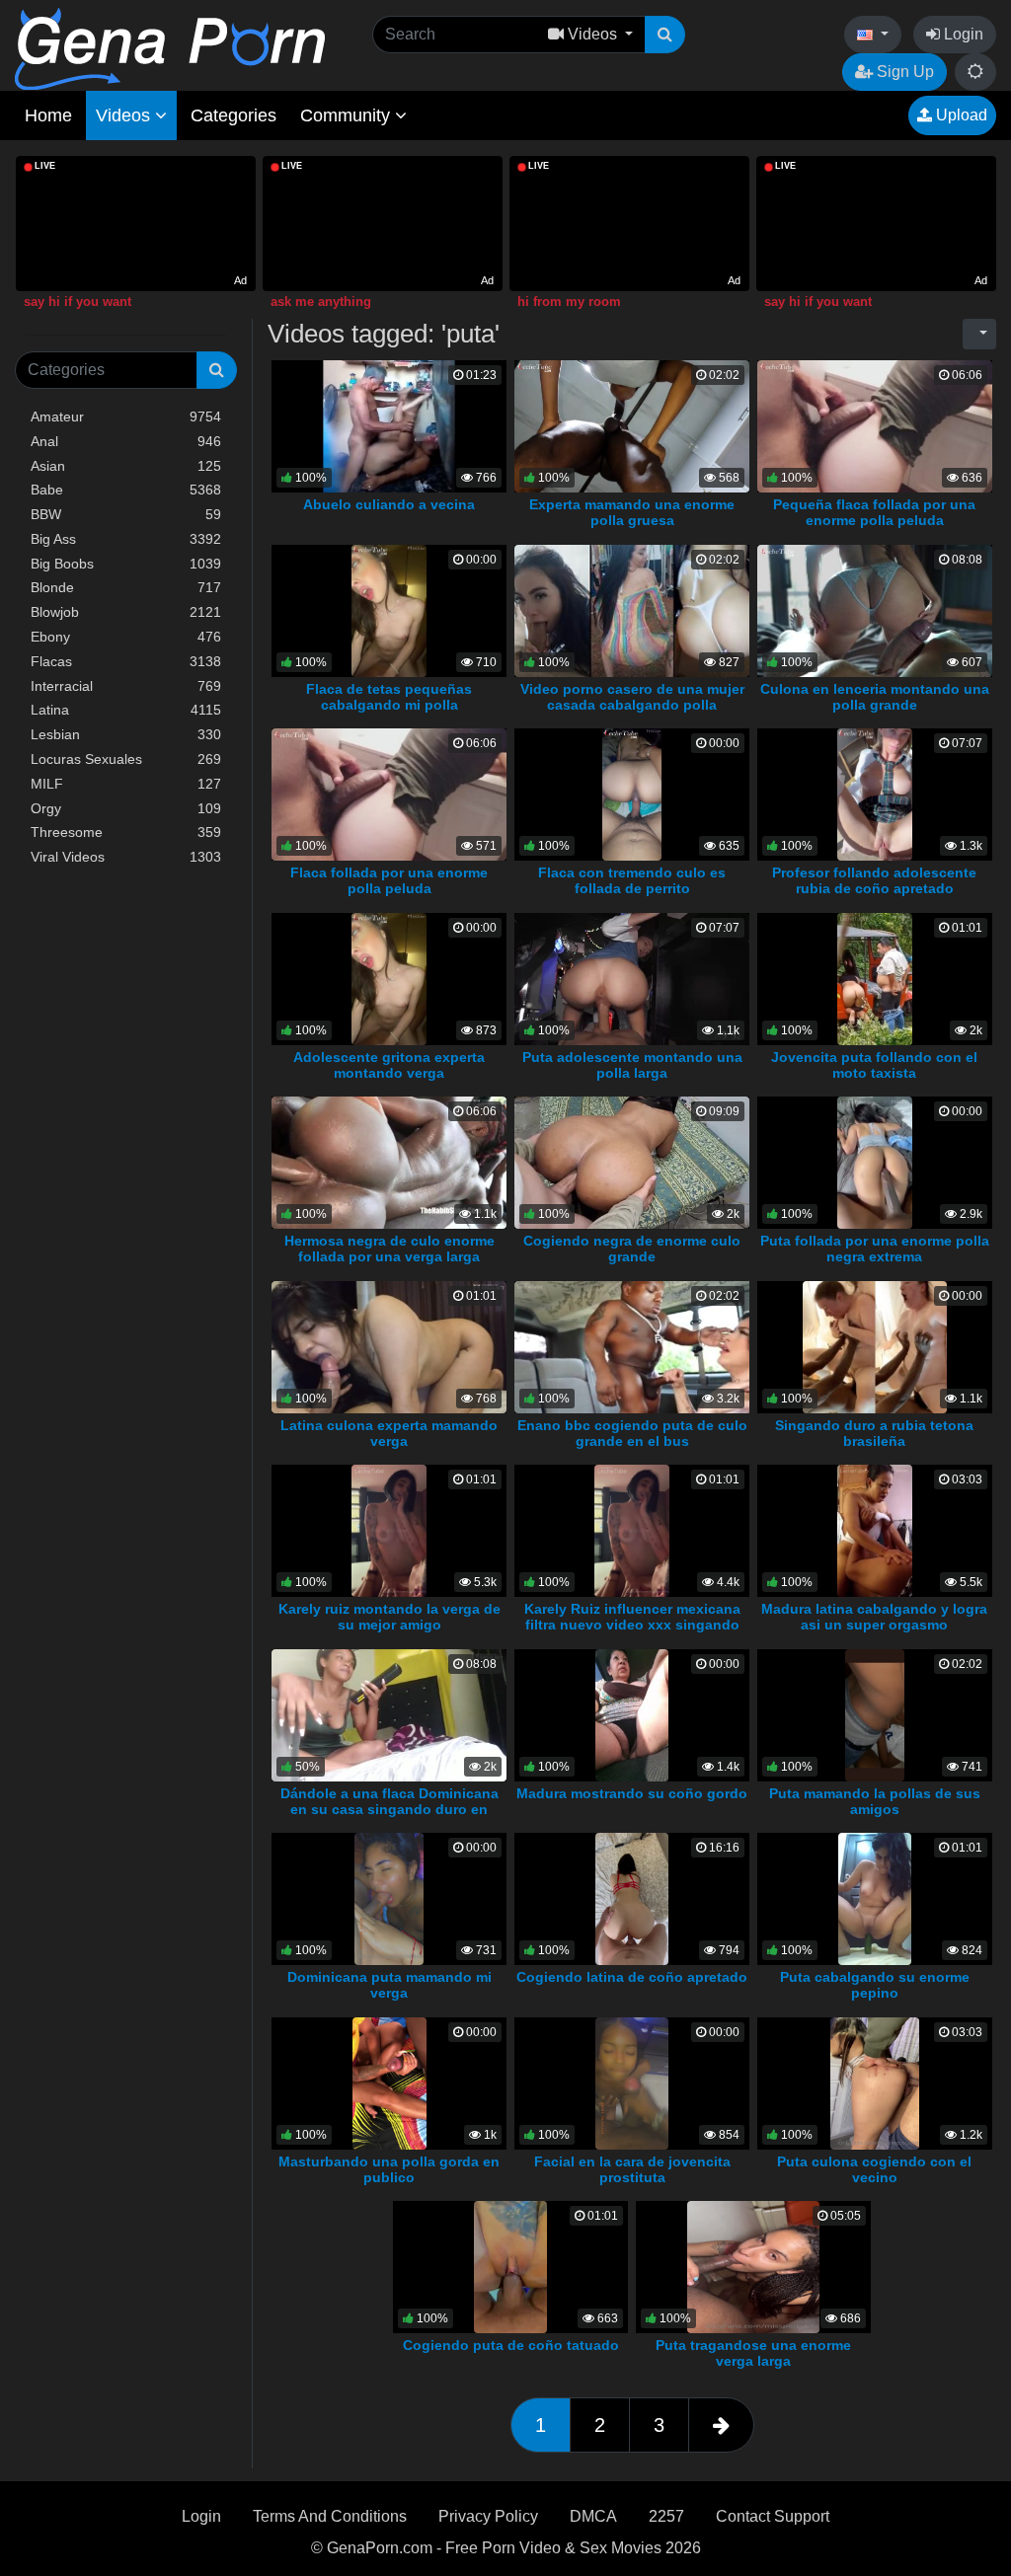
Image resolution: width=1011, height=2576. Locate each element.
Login (962, 34)
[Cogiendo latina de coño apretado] (632, 1898)
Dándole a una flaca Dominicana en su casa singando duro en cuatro (389, 1809)
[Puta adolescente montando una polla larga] (632, 978)
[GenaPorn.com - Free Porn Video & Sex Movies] (170, 48)
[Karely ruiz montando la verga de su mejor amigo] (389, 1530)
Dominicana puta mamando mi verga (389, 1985)
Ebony (126, 637)
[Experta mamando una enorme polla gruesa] (632, 425)
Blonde (126, 587)
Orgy (126, 808)
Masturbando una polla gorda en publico (389, 2169)
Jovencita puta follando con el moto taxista (874, 1065)
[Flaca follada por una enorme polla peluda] (389, 794)
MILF (126, 784)
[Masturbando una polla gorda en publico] (389, 2082)
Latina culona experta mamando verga (389, 1433)
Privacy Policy (488, 2516)
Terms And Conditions (330, 2516)
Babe (126, 490)
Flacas (126, 661)
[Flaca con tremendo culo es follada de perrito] (632, 794)
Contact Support (773, 2516)
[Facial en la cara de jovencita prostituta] (632, 2082)
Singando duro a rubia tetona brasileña (874, 1433)
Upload (960, 115)
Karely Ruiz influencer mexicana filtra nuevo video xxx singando (632, 1617)
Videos (125, 115)
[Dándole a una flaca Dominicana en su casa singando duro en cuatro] (389, 1714)
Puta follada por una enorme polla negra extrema (875, 1249)
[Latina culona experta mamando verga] (389, 1346)
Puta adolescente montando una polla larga (632, 1065)
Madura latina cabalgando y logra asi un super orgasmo (874, 1617)
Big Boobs (126, 564)
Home (48, 115)
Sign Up (903, 72)
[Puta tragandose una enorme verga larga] (753, 2267)
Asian (126, 466)
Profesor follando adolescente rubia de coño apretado (874, 880)
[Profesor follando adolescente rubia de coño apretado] (874, 794)
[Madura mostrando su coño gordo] (632, 1714)
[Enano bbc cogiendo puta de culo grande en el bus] (650, 1346)
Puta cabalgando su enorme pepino (875, 1985)
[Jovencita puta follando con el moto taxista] (875, 978)
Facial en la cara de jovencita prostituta (632, 2169)
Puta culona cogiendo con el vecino (874, 2169)
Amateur (126, 417)
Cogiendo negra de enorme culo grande (632, 1249)
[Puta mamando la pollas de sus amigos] (875, 1714)
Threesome (126, 832)
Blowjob (126, 612)
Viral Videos (126, 857)
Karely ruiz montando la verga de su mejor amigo (389, 1617)
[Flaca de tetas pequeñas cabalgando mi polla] (389, 609)
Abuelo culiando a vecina (389, 504)
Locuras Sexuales (126, 759)
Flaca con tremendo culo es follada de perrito (632, 880)
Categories (233, 115)
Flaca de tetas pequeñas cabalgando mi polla (389, 697)
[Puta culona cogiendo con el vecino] (875, 2082)
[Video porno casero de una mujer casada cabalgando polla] (632, 609)
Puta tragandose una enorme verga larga (753, 2353)
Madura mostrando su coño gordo (632, 1793)
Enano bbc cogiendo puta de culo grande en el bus (632, 1433)
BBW (126, 514)
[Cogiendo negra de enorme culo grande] (632, 1162)
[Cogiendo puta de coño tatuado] (510, 2267)
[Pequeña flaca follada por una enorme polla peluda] (875, 425)
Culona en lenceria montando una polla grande (875, 697)
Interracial (126, 686)
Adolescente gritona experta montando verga (389, 1065)
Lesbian (126, 734)
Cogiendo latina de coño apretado (632, 1977)
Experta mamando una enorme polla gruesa (632, 512)
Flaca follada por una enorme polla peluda (389, 880)
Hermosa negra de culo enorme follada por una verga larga (389, 1249)
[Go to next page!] (721, 2425)
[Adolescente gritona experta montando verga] (389, 978)
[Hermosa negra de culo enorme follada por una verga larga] (389, 1162)
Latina (126, 710)
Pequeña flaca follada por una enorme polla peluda (874, 512)
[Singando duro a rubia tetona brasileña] (875, 1346)
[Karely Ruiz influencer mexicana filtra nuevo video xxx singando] (631, 1530)
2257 (666, 2516)
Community (348, 115)
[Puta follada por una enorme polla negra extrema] (875, 1162)
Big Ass (126, 539)
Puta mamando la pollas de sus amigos (875, 1801)
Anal (126, 441)
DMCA (593, 2516)
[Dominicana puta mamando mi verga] (389, 1898)
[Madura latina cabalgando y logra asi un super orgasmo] (874, 1530)
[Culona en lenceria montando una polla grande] (875, 609)
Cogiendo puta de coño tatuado (511, 2345)
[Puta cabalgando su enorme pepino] (875, 1898)
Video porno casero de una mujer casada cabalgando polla (632, 697)
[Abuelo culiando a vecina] (389, 425)
